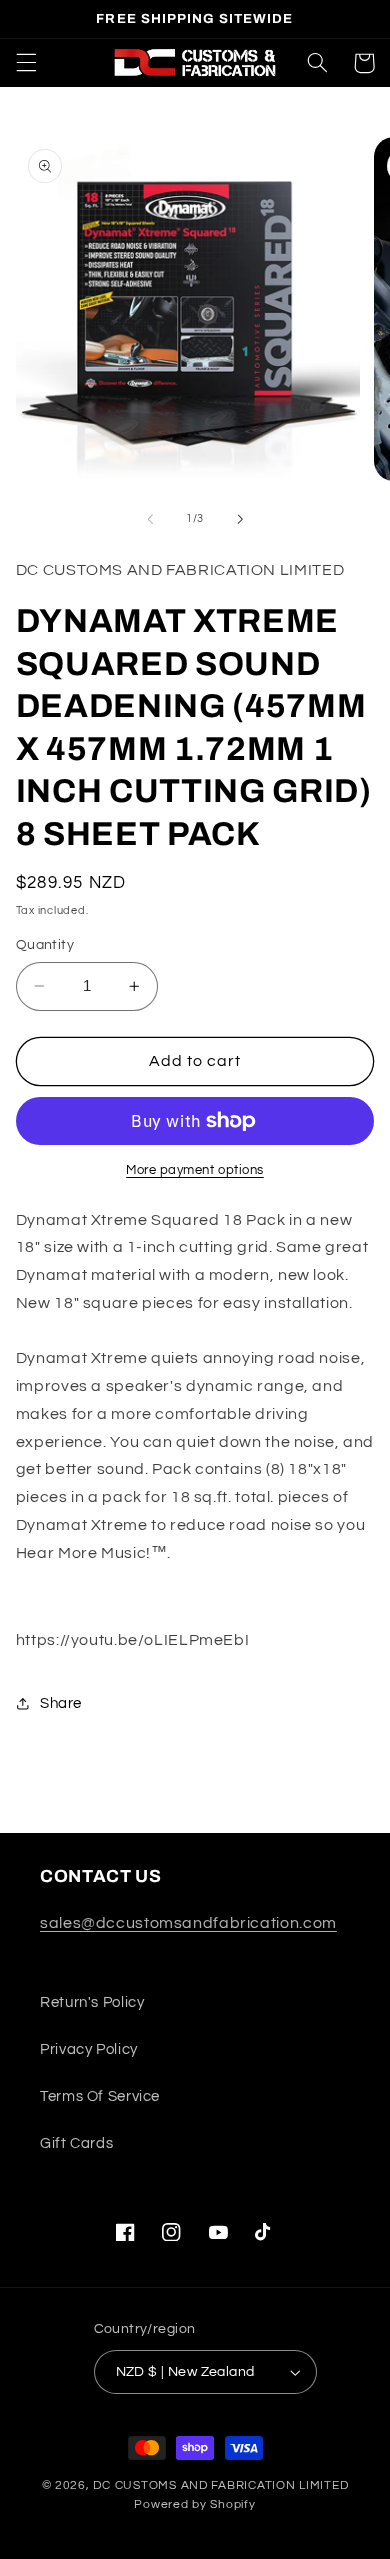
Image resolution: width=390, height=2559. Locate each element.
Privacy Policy (89, 2049)
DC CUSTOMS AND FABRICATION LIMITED (220, 2485)
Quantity (45, 945)
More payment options (195, 1170)
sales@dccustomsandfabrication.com (188, 1923)
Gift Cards (76, 2143)
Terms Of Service (100, 2096)
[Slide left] (150, 519)
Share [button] (61, 1703)
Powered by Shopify (194, 2504)
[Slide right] (240, 519)
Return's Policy (92, 2002)
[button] (26, 63)
